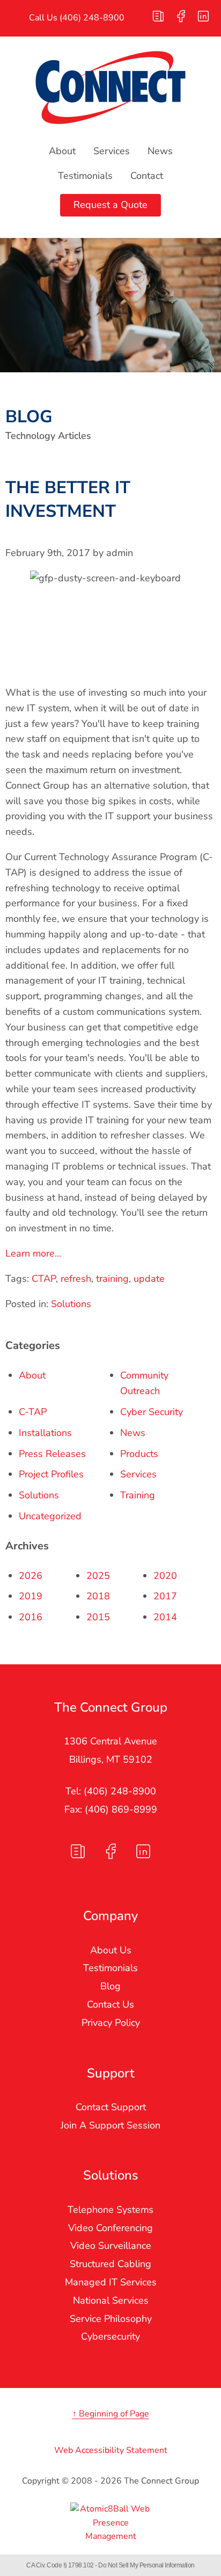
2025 (98, 1576)
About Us (111, 1950)
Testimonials (85, 176)
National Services (111, 2300)
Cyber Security (152, 1412)
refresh (76, 1279)
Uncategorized (50, 1516)
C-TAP (33, 1412)
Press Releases (52, 1454)
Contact (147, 176)
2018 (98, 1596)
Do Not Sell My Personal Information (146, 2565)
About (62, 151)
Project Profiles (51, 1474)
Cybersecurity (110, 2336)
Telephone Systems (110, 2210)
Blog (110, 1986)
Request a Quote (110, 205)
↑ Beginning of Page (111, 2414)
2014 (165, 1617)
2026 (31, 1576)
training (112, 1279)
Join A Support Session (110, 2125)
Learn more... (33, 1253)
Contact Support (111, 2107)
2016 (31, 1617)
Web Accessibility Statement (111, 2450)
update (149, 1279)
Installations (45, 1433)
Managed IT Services (111, 2282)
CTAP (44, 1279)
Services (112, 151)
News (160, 151)
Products (139, 1454)
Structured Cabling (110, 2264)
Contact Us (110, 2004)
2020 (165, 1576)
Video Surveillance (111, 2246)
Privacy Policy (111, 2023)
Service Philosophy (111, 2319)
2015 (98, 1617)
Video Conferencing (110, 2228)
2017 (165, 1596)
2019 (31, 1596)
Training (138, 1495)
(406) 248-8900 (92, 18)
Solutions (71, 1304)
